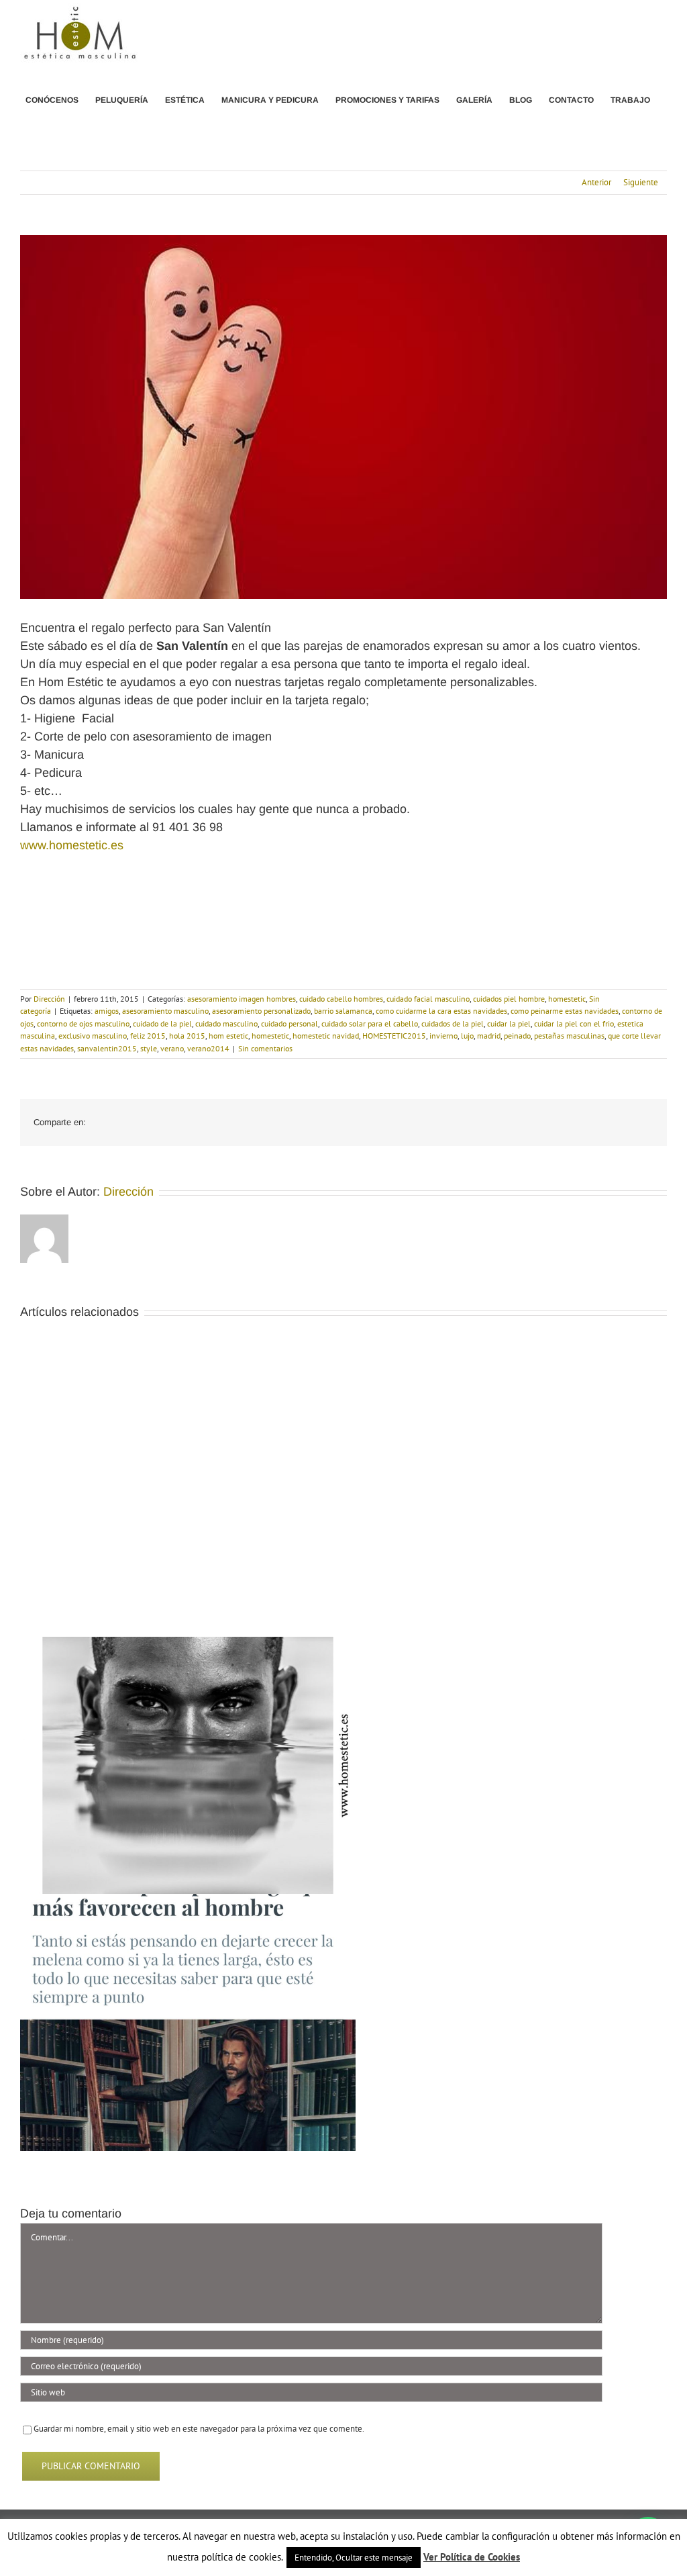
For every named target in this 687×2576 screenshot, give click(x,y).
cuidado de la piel (162, 1023)
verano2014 (208, 1048)
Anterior (596, 182)
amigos (107, 1011)
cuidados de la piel (453, 1023)
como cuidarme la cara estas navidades (441, 1011)
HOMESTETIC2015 (394, 1036)
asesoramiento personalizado (261, 1011)
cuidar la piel (509, 1023)
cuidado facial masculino (428, 999)
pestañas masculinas (569, 1036)
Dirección (49, 999)
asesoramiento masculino (165, 1011)
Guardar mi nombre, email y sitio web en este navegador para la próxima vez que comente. (199, 2429)
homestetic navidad (326, 1036)
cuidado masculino (226, 1023)
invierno (443, 1036)
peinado (517, 1036)
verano (172, 1048)
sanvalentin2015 (107, 1048)
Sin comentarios (265, 1048)
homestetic (567, 999)
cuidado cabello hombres (341, 999)
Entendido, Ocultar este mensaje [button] (354, 2558)
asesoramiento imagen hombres (242, 999)
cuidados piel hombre (509, 999)
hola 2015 (187, 1036)
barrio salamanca (343, 1011)
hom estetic (228, 1036)
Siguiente (641, 182)
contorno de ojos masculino (83, 1023)
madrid (489, 1036)
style (149, 1048)
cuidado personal (289, 1023)
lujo (467, 1036)
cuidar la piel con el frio (574, 1023)
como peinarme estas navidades (565, 1011)
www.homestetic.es (72, 845)
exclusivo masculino (93, 1036)
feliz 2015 (148, 1036)
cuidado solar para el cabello (370, 1023)
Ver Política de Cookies (472, 2557)
